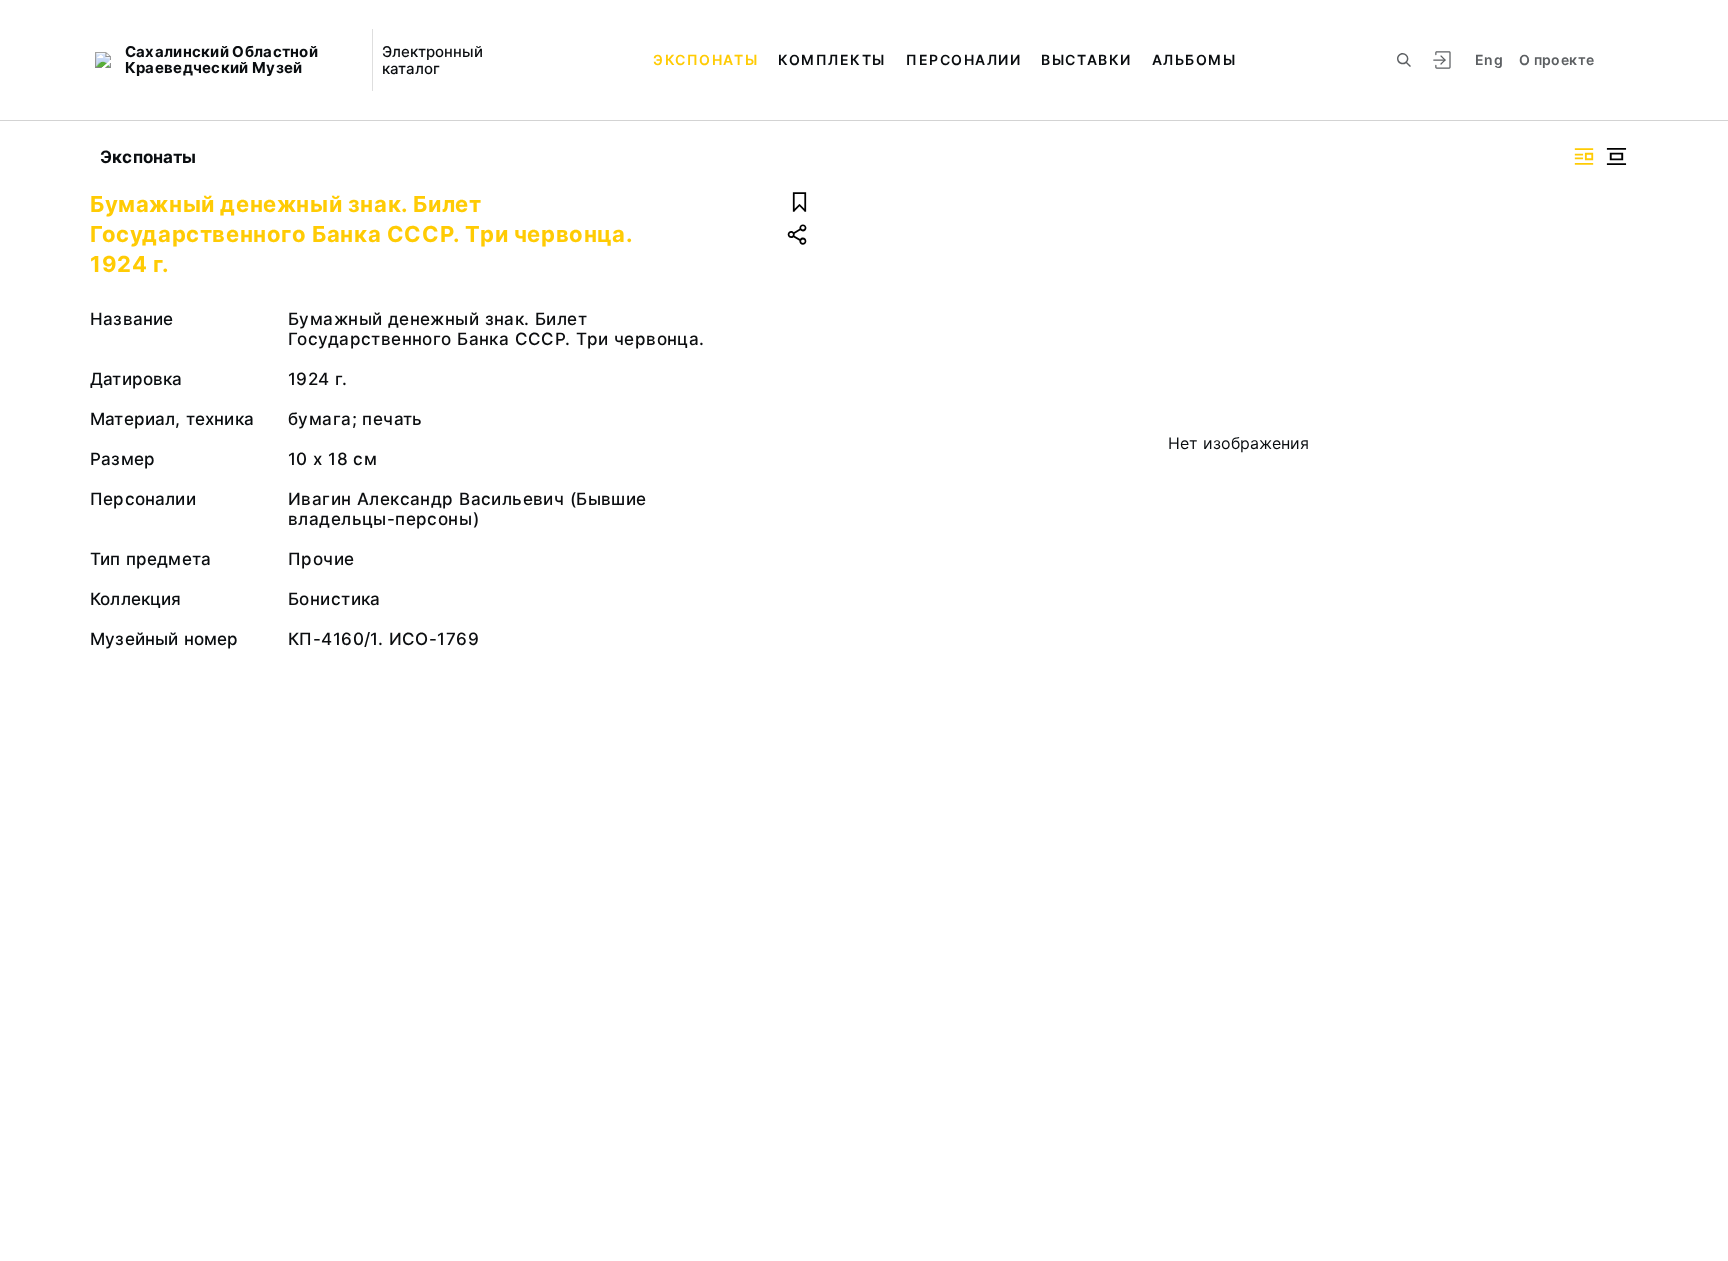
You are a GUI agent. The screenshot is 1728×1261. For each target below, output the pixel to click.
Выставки (1086, 59)
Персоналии (963, 59)
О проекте (1556, 59)
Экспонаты (705, 59)
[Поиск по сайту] (1404, 60)
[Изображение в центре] (1616, 156)
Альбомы (1194, 59)
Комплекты (832, 59)
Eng (1489, 59)
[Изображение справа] (1584, 156)
